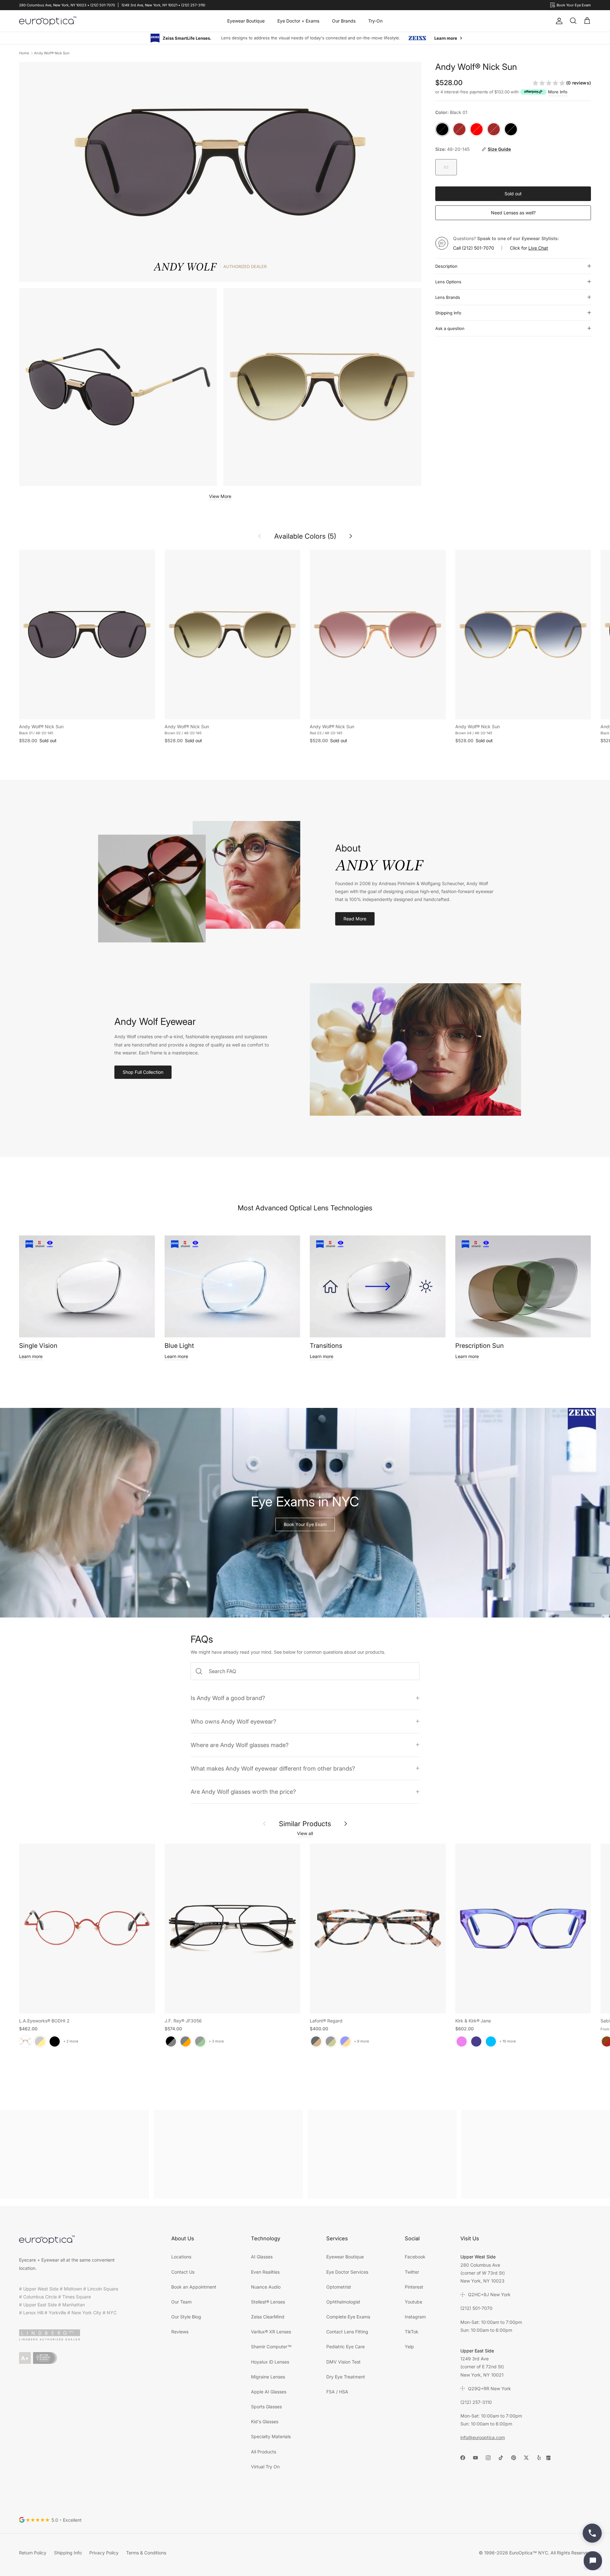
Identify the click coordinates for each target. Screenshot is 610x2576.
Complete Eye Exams (348, 2316)
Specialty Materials (271, 2436)
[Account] (558, 21)
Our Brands (344, 21)
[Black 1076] (331, 2041)
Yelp (409, 2346)
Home (24, 53)
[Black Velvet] (55, 2041)
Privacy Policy (104, 2552)
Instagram (415, 2316)
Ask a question (450, 328)
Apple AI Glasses (269, 2391)
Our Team (181, 2301)
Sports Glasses (266, 2406)
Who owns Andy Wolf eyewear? (233, 1721)
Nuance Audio (266, 2287)
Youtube (413, 2301)
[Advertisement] (75, 2154)
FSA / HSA (337, 2391)
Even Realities (265, 2272)
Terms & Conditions (146, 2552)
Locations (181, 2256)
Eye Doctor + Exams (298, 21)
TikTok (412, 2331)
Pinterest (414, 2287)
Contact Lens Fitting (347, 2331)
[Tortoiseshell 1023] (316, 2041)
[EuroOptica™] (48, 21)
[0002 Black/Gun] (171, 2041)
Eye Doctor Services (347, 2272)
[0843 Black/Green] (200, 2041)
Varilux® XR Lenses (271, 2331)
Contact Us (183, 2272)
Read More (355, 918)
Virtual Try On (265, 2466)
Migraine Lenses (268, 2376)
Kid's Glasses (265, 2421)
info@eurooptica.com (483, 2437)
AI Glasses (262, 2256)
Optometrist (339, 2287)
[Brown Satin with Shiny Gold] (40, 2041)
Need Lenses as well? (513, 212)
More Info (558, 91)
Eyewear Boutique (246, 21)
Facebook (415, 2256)
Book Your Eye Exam (305, 1524)
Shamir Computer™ (271, 2346)
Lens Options (448, 281)
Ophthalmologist (343, 2301)
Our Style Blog (186, 2316)
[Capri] (491, 2041)
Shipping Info (448, 313)
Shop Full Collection (143, 1072)
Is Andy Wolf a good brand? (228, 1698)
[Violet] (462, 2041)
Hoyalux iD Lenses (270, 2361)
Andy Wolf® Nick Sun (52, 53)
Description (446, 266)
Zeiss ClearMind (268, 2316)
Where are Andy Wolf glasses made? (240, 1745)
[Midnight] (476, 2041)
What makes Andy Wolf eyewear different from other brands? (273, 1768)
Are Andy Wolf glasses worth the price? (243, 1791)
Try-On (375, 21)
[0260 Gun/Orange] (186, 2041)
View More (220, 496)
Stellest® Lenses (268, 2301)
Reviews (180, 2331)
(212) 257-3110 (476, 2402)
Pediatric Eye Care (346, 2346)
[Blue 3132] (345, 2041)
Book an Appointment (194, 2287)
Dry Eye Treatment (346, 2376)
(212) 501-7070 (478, 248)
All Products (264, 2451)
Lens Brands (448, 297)
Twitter (412, 2272)
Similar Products (305, 1823)
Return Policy (33, 2552)
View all (305, 1833)
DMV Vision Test (343, 2361)
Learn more (31, 1356)
